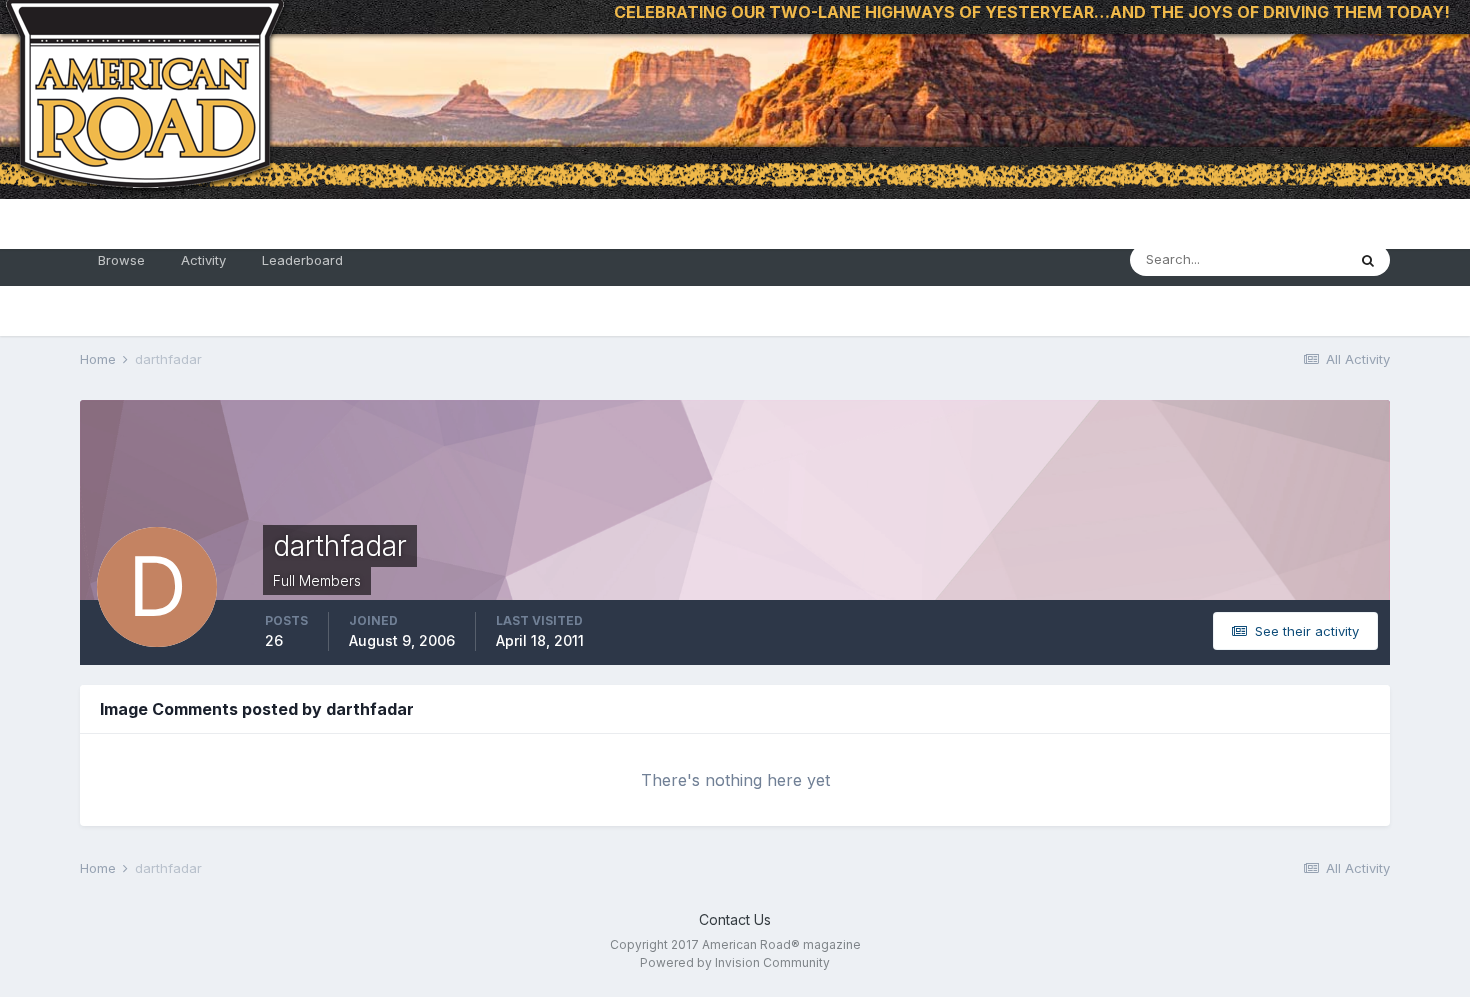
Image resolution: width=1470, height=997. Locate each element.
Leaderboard (302, 260)
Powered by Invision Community (735, 962)
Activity (203, 260)
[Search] (1368, 260)
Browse (121, 260)
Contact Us (735, 919)
